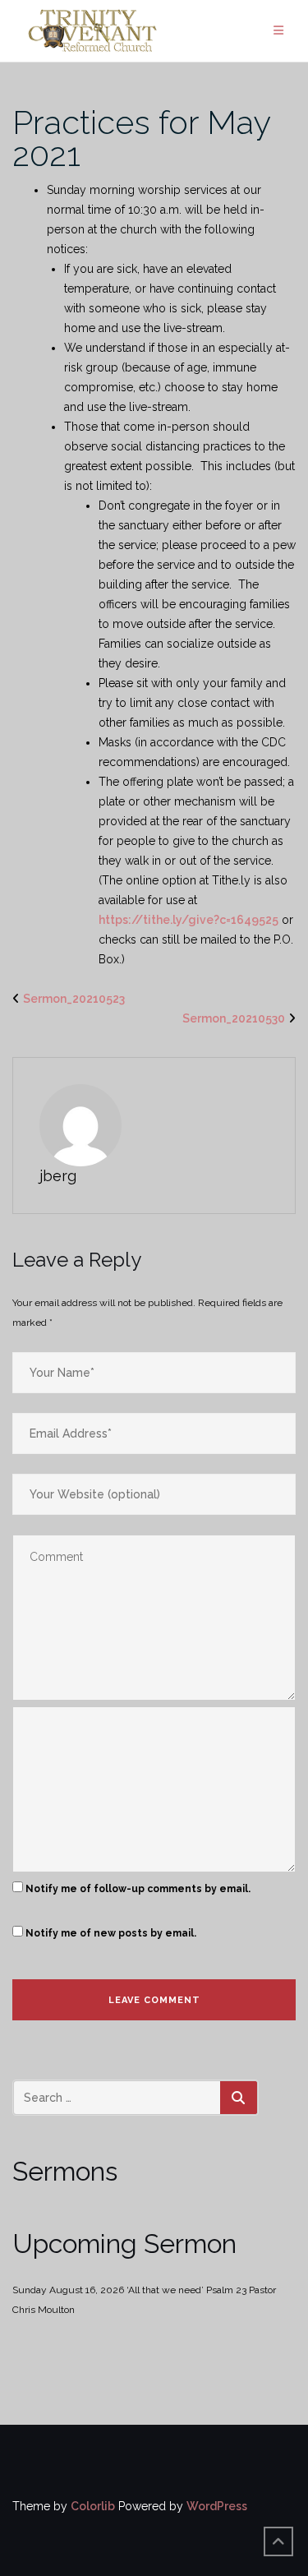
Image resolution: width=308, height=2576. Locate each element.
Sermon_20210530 (234, 1018)
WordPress (217, 2506)
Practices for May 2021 (141, 138)
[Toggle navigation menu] (278, 31)
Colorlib (93, 2506)
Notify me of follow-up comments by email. (138, 1889)
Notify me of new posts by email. (111, 1933)
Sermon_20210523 (74, 999)
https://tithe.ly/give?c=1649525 (188, 920)
